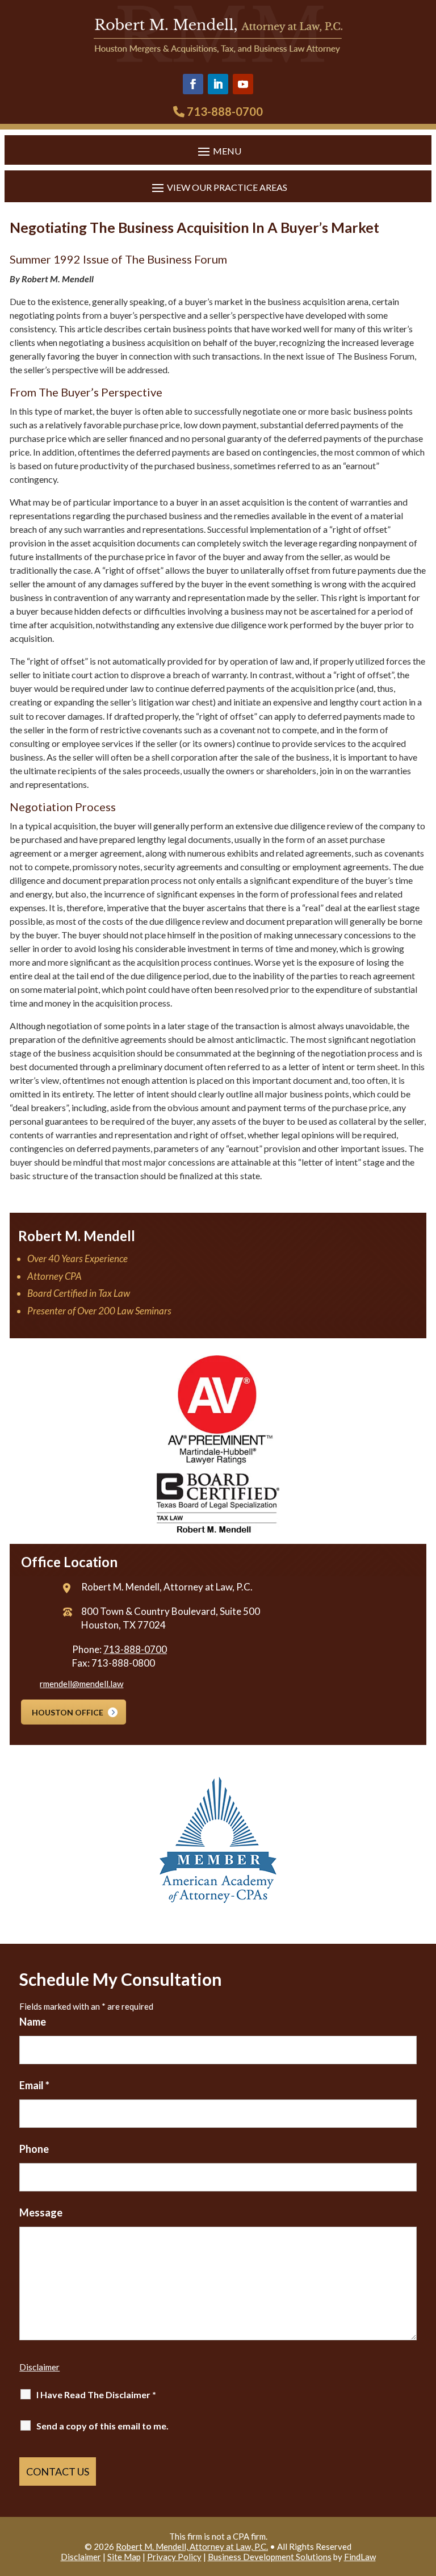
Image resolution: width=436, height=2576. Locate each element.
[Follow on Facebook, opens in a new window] (193, 84)
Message (41, 2212)
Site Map (124, 2557)
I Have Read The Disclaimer (96, 2395)
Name (33, 2022)
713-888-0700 (225, 111)
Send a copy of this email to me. (102, 2426)
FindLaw (360, 2557)
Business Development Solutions (270, 2557)
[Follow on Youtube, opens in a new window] (243, 84)
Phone (34, 2149)
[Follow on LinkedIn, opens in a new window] (218, 84)
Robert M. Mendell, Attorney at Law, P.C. (192, 2546)
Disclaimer (39, 2367)
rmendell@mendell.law (81, 1684)
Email (34, 2085)
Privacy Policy (174, 2557)
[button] (218, 151)
